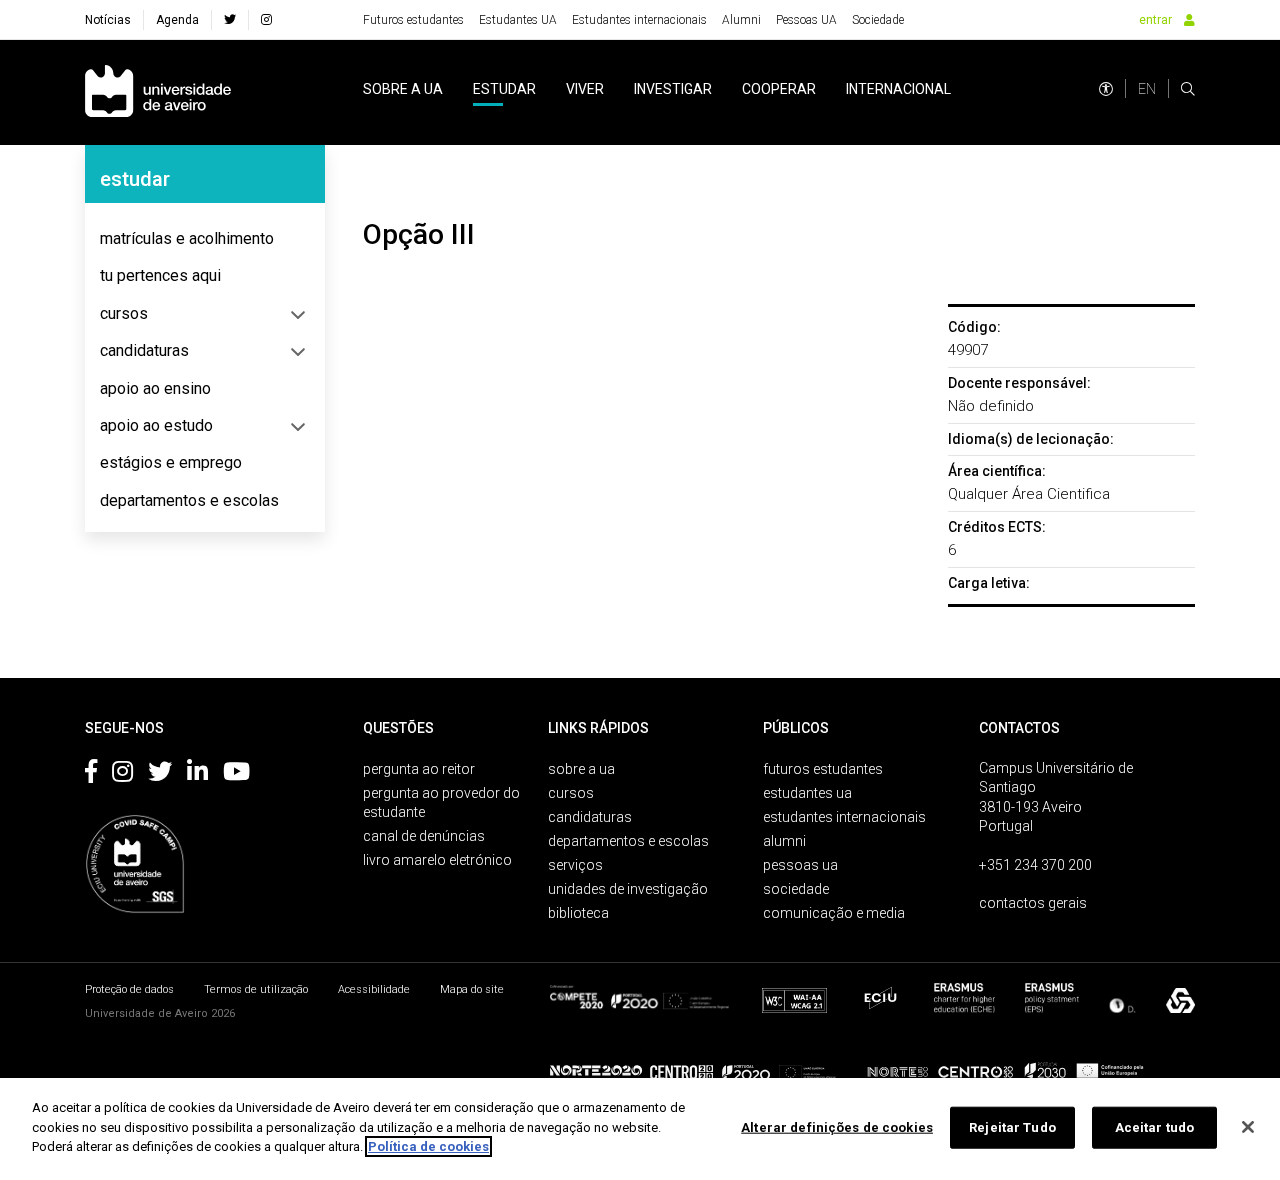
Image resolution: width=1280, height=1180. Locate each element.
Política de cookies (428, 1146)
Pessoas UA (806, 20)
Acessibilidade (374, 989)
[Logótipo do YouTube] (236, 775)
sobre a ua (403, 89)
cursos (124, 313)
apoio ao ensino (155, 388)
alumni (784, 841)
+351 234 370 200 (1035, 865)
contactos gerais (1033, 903)
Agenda (177, 20)
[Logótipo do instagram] (122, 775)
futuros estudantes (823, 769)
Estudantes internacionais (639, 20)
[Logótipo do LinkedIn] (197, 775)
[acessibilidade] (1106, 89)
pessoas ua (800, 865)
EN (1147, 89)
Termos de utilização (256, 989)
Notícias (108, 20)
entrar (1155, 20)
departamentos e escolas (189, 500)
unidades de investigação (628, 889)
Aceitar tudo (1155, 1127)
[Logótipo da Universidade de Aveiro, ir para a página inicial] (158, 92)
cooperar (779, 89)
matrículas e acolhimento (187, 238)
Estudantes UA (518, 20)
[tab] (205, 239)
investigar (673, 89)
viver (585, 89)
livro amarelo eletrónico (437, 860)
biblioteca (578, 913)
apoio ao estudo (156, 425)
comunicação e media (834, 913)
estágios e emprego (171, 462)
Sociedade (878, 20)
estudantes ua (807, 793)
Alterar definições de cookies (837, 1127)
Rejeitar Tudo (1012, 1127)
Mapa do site (472, 989)
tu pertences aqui (160, 275)
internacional (898, 89)
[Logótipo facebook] (91, 775)
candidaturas (144, 350)
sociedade (796, 889)
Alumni (741, 20)
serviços (575, 865)
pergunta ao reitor (419, 769)
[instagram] (266, 20)
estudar (504, 89)
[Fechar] (1248, 1127)
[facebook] (230, 20)
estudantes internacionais (844, 817)
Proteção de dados (129, 989)
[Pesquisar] (1188, 89)
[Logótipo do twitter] (160, 775)
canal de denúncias (424, 836)
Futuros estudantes (413, 20)
